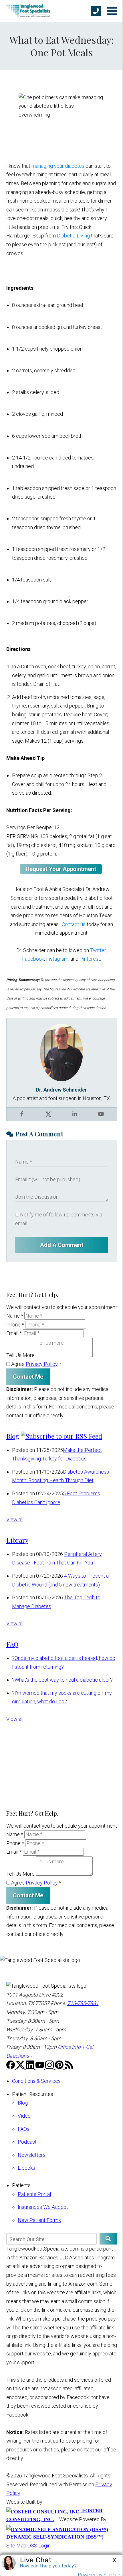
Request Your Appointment (61, 869)
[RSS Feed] (69, 2067)
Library (17, 1540)
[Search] (108, 2239)
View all (15, 1519)
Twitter (98, 950)
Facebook (33, 959)
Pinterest (90, 959)
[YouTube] (40, 2067)
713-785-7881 (83, 2003)
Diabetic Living (73, 236)
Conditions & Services (36, 2081)
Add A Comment (62, 1245)
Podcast (27, 2142)
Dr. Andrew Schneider (61, 1090)
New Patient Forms (39, 2220)
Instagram (57, 959)
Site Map (16, 2546)
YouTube (101, 1114)
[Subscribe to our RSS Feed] (61, 1436)
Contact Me (28, 1377)
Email (14, 1333)
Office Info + (71, 2047)
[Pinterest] (60, 2067)
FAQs (24, 2129)
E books (26, 2168)
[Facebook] (11, 2067)
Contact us (74, 924)
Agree (36, 1364)
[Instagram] (50, 2067)
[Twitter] (21, 2067)
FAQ (12, 1644)
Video (24, 2116)
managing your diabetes (58, 166)
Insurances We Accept (43, 2207)
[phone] (96, 11)
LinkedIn (75, 1114)
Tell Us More (20, 1355)
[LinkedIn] (31, 2067)
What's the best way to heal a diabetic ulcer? (62, 1680)
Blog (13, 1436)
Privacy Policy (42, 1364)
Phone (15, 1325)
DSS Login (39, 2546)
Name (15, 1316)
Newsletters (32, 2155)
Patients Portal (34, 2194)
